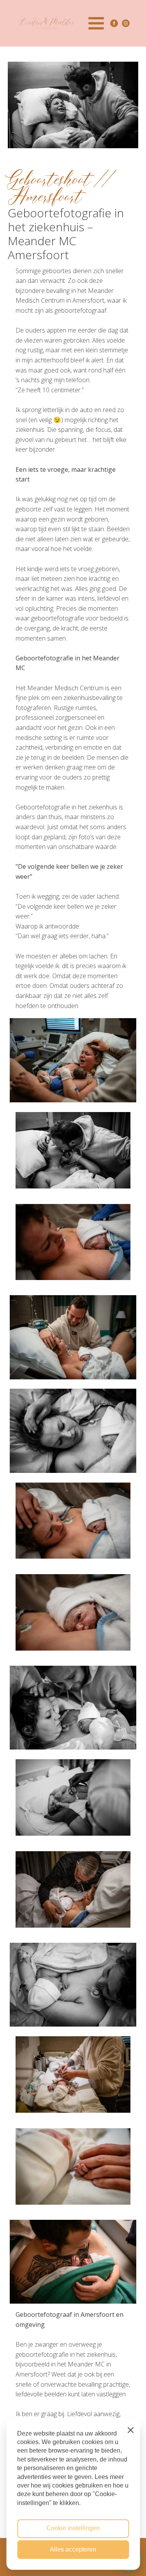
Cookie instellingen (73, 2528)
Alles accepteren (73, 2549)
